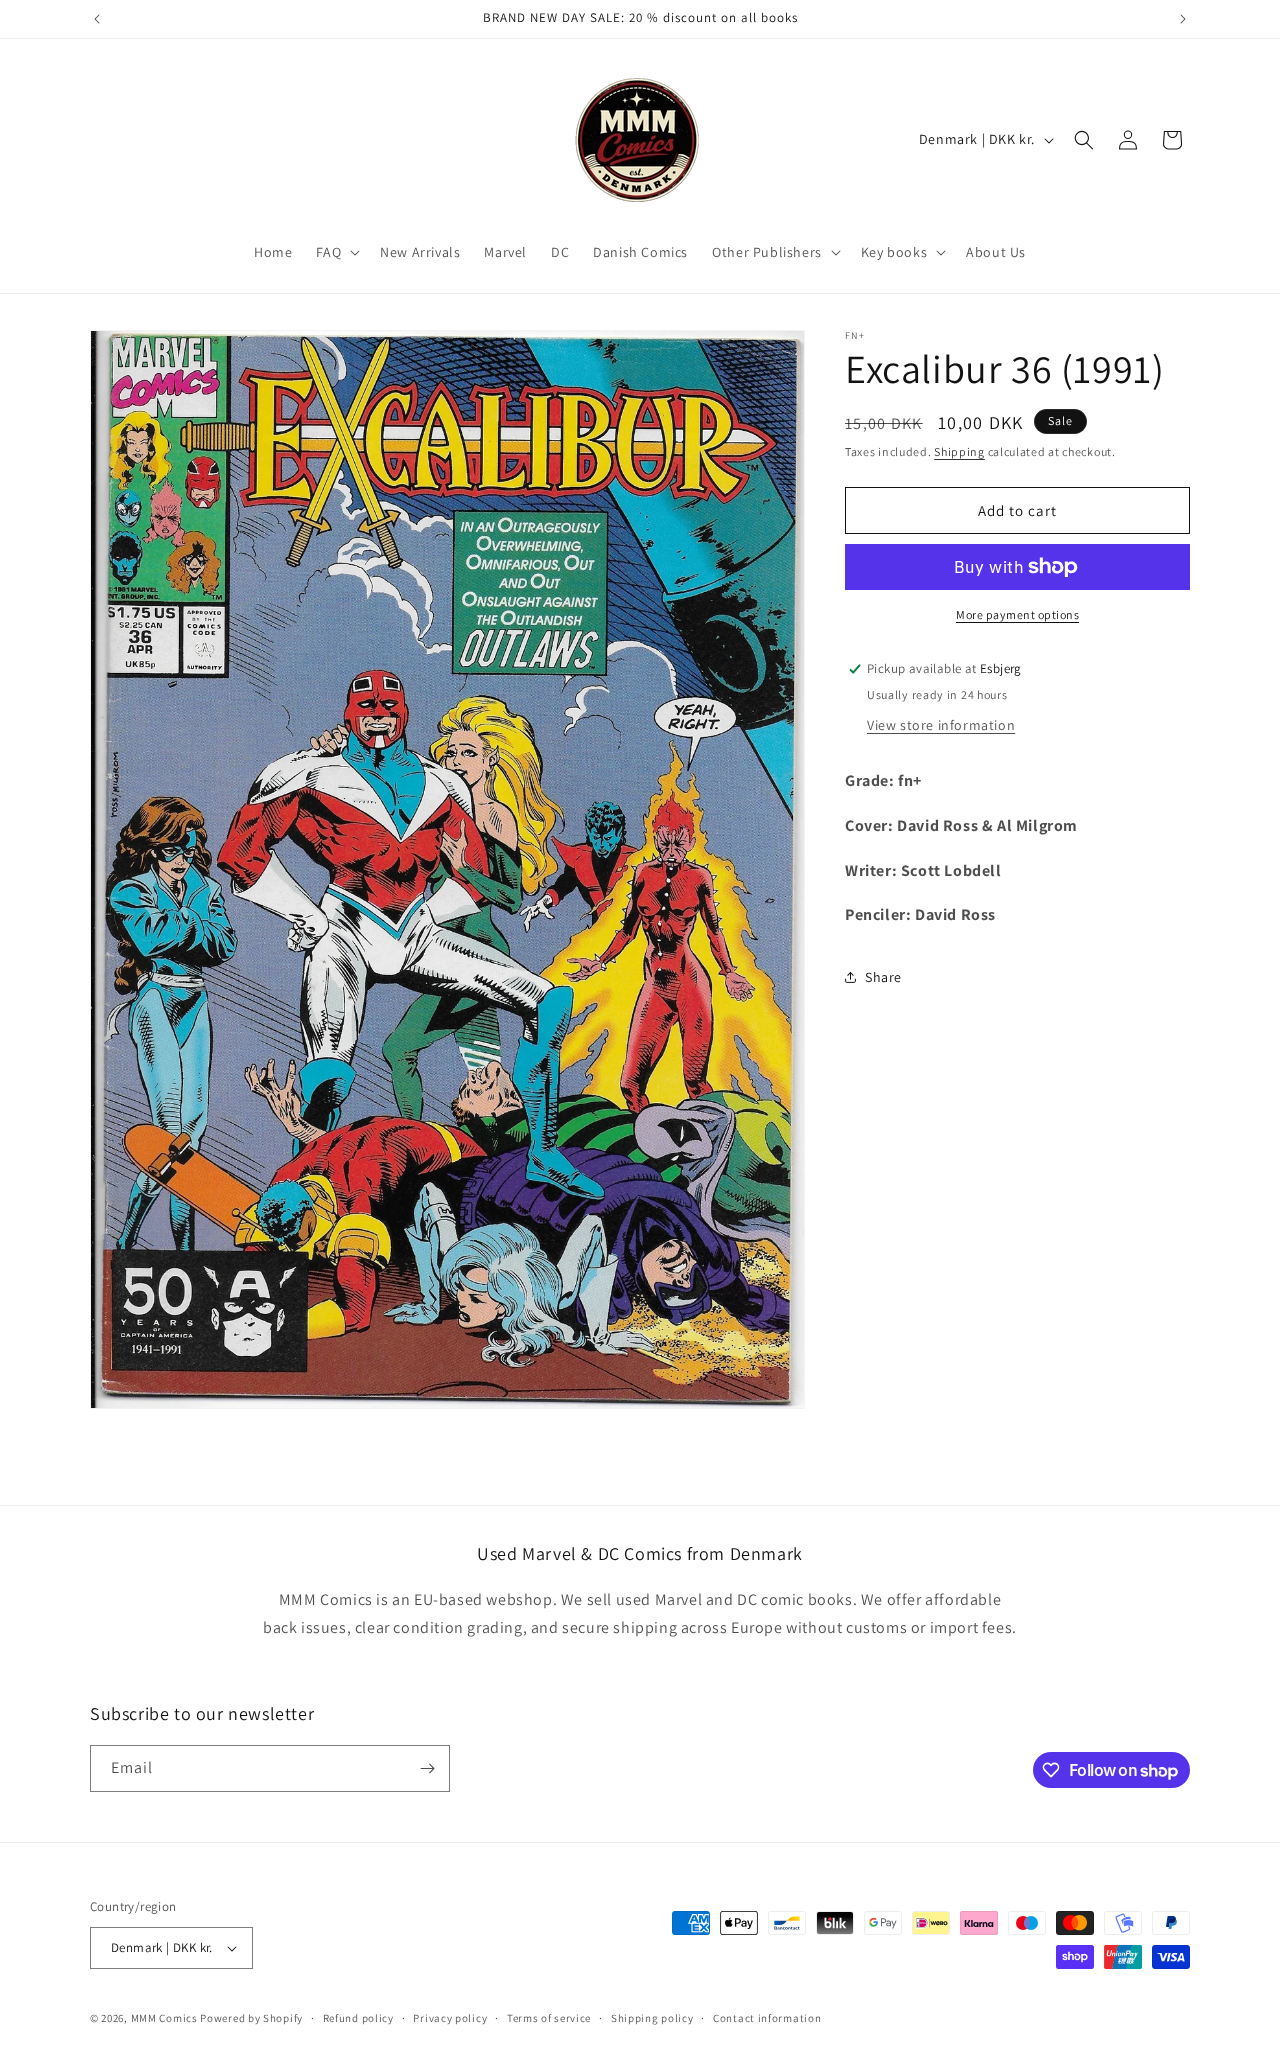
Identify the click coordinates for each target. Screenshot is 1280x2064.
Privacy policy (450, 2017)
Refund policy (358, 2017)
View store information (941, 725)
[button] (336, 252)
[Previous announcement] (97, 19)
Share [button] (883, 977)
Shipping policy (652, 2017)
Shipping (959, 451)
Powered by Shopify (251, 2018)
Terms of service (549, 2017)
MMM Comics (164, 2018)
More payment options (1017, 614)
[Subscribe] (427, 1768)
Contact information (767, 2017)
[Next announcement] (1183, 19)
